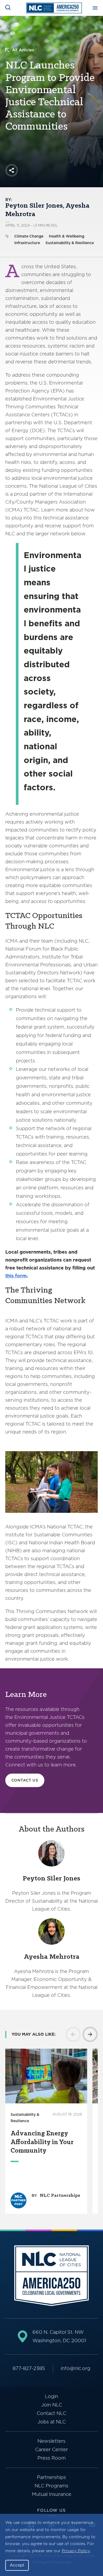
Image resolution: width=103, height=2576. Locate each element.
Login (51, 2396)
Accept (17, 2565)
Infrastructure (27, 243)
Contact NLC (51, 2413)
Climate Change (29, 236)
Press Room (52, 2458)
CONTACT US (25, 1780)
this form (16, 1276)
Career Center (51, 2449)
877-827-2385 (29, 2368)
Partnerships (51, 2477)
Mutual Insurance (52, 2494)
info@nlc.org (76, 2368)
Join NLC (52, 2405)
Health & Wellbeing (67, 236)
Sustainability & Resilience (70, 243)
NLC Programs (51, 2486)
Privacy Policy (76, 2551)
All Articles (23, 50)
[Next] (90, 2034)
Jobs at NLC (52, 2422)
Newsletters (51, 2441)
